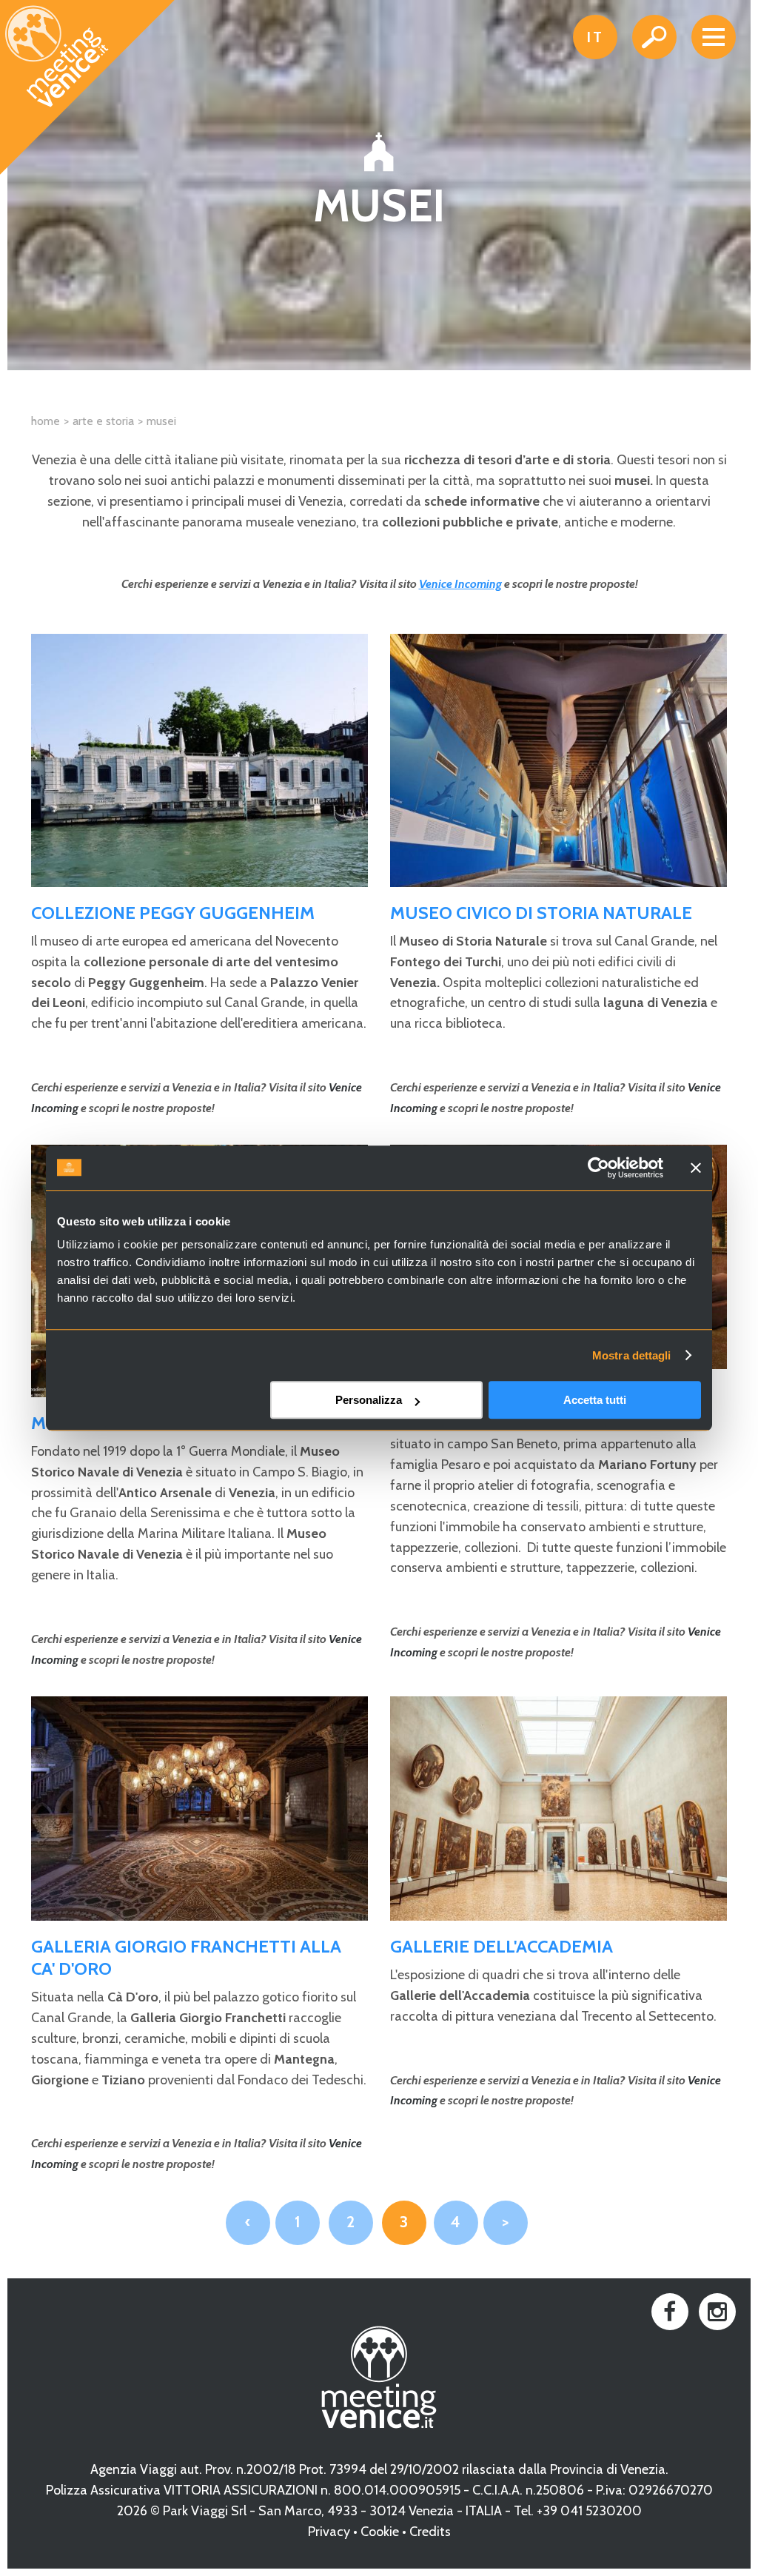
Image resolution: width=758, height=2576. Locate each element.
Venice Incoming (460, 584)
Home (46, 421)
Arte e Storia (103, 421)
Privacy (329, 2532)
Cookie (380, 2532)
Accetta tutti (595, 1400)
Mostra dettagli (632, 1355)
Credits (430, 2532)
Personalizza (369, 1400)
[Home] (88, 88)
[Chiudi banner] (696, 1168)
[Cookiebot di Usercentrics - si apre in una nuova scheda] (598, 1168)
